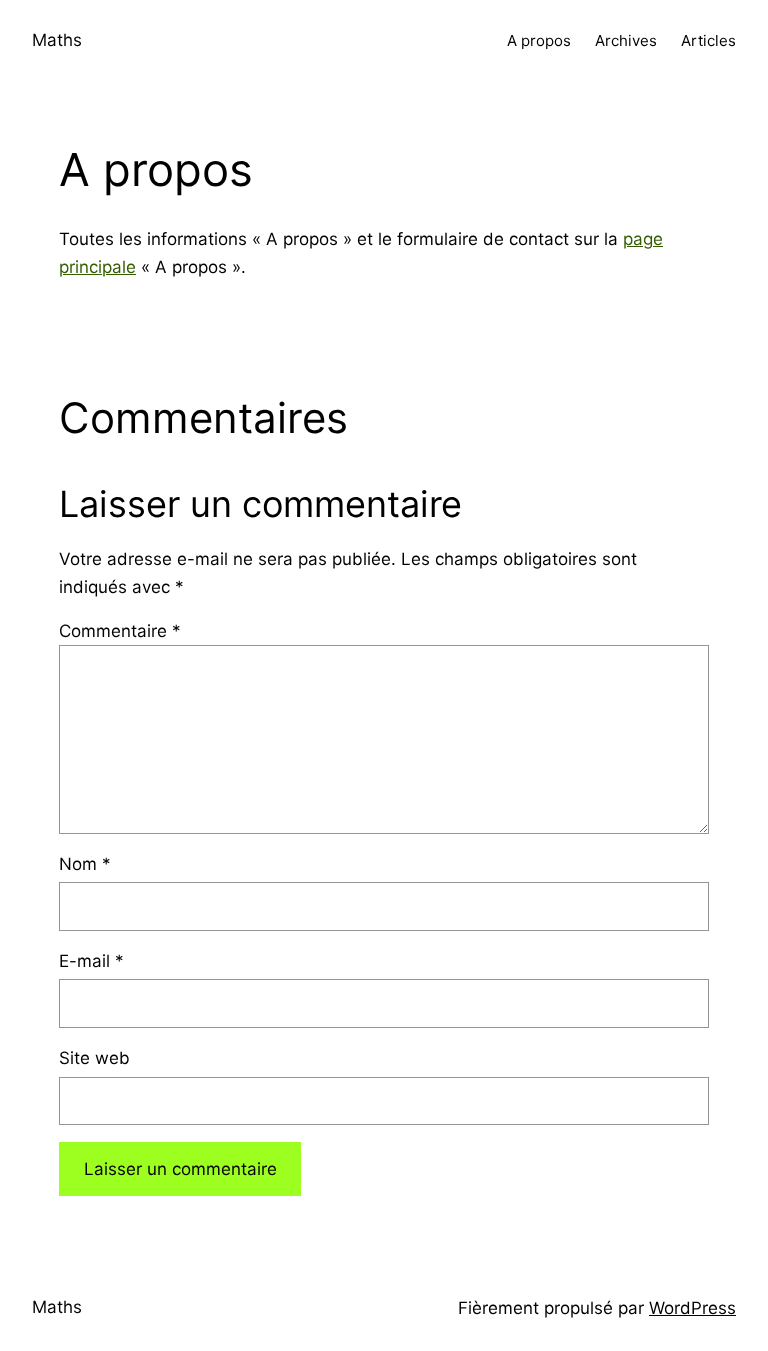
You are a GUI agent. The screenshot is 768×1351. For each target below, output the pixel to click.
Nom (85, 864)
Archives (626, 40)
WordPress (692, 1308)
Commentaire (120, 631)
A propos (539, 40)
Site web (94, 1058)
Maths (57, 40)
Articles (708, 40)
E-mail (91, 961)
